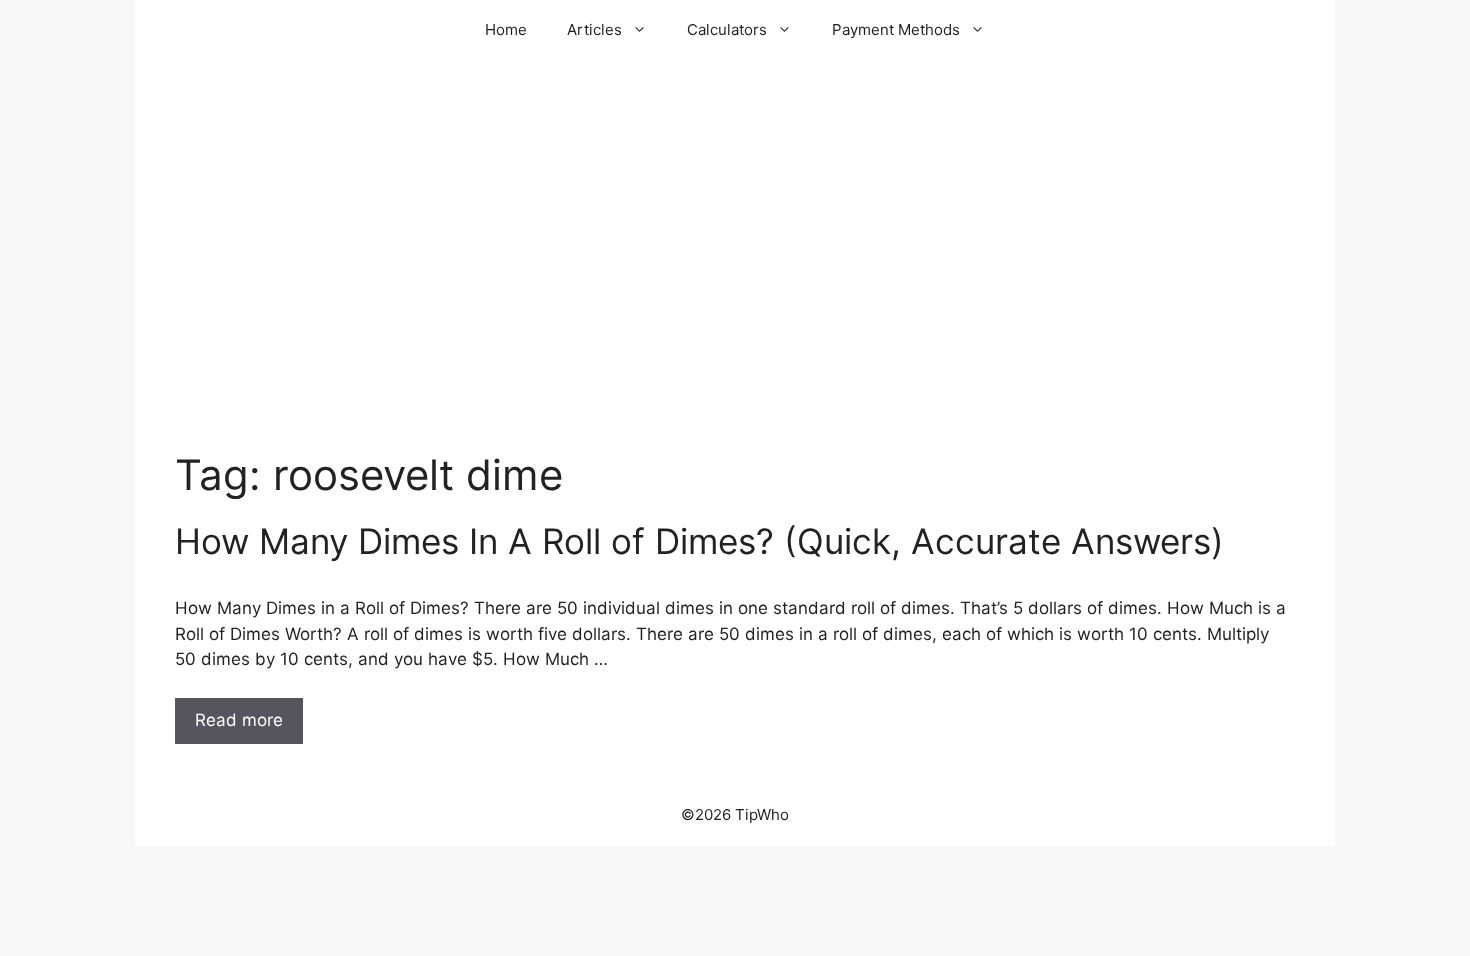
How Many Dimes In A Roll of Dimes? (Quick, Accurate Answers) (699, 541)
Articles (594, 29)
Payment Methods (896, 29)
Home (506, 29)
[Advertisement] (735, 290)
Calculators (727, 29)
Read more (239, 720)
